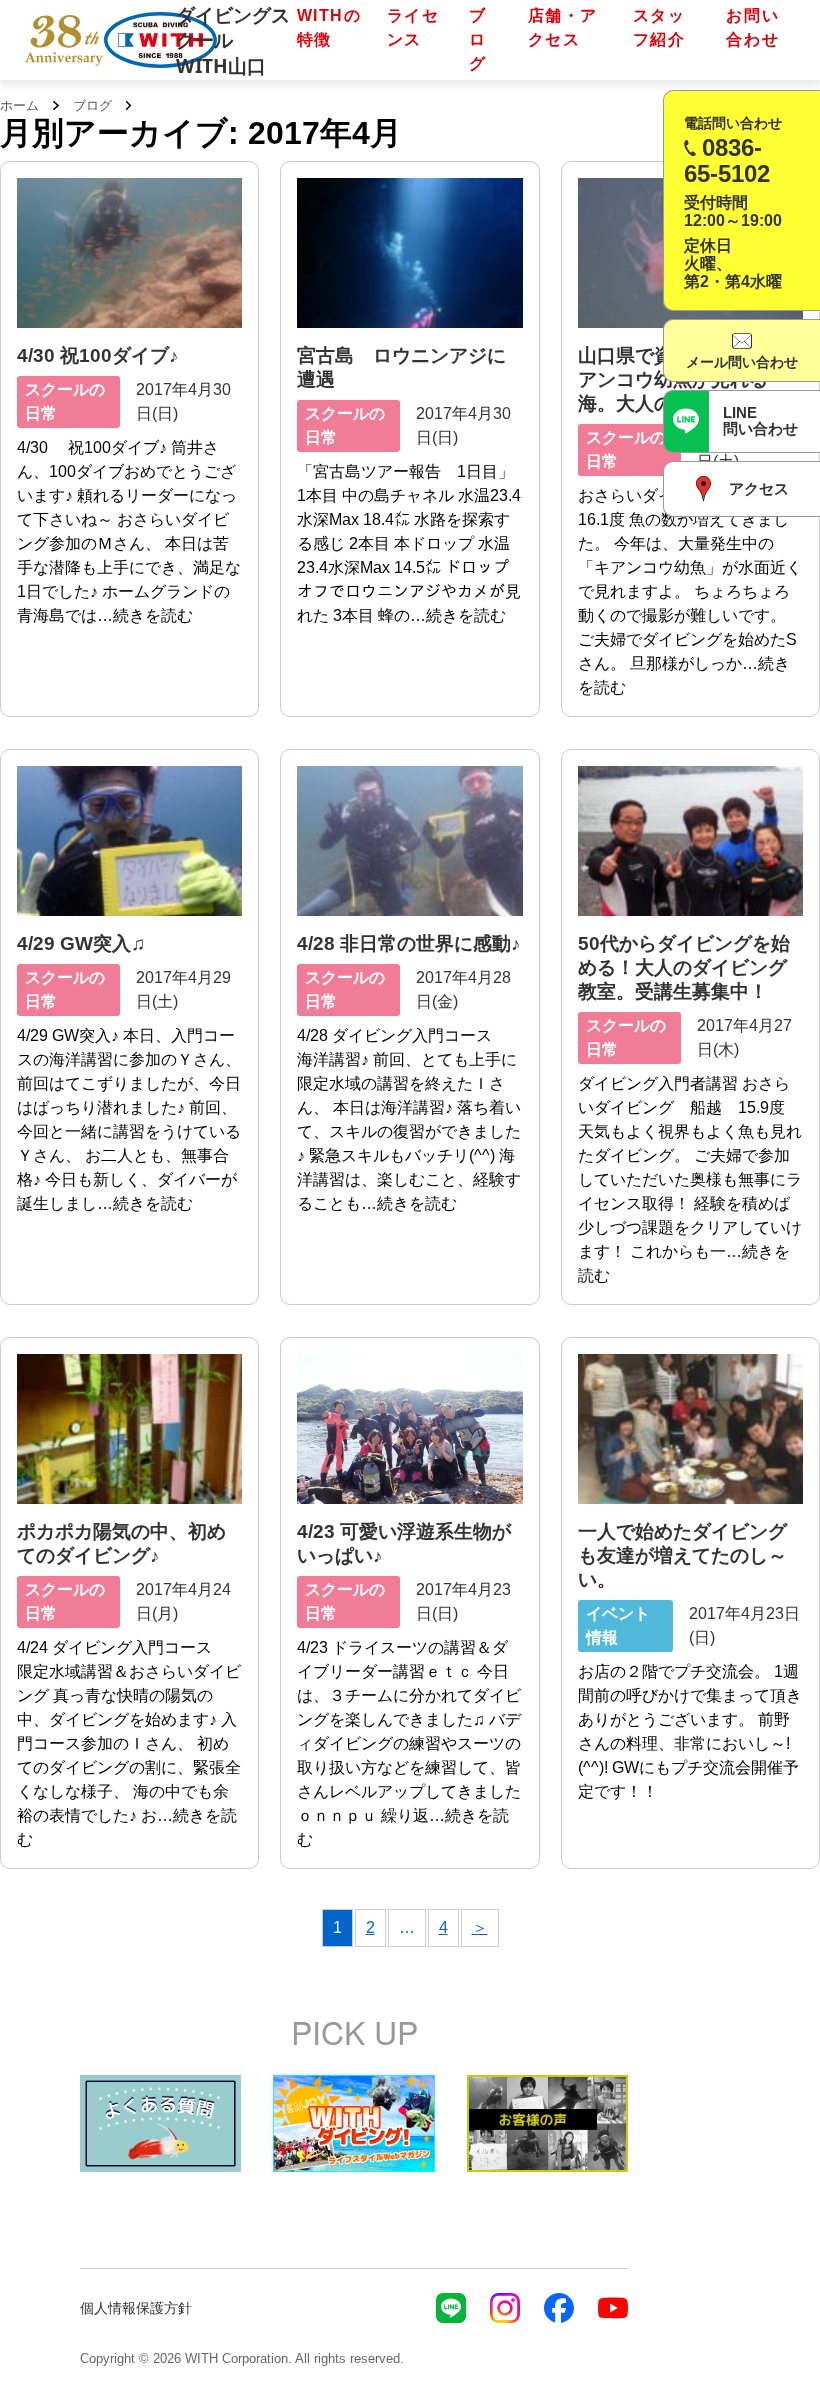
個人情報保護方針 (136, 2308)
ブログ (478, 39)
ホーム (19, 105)
